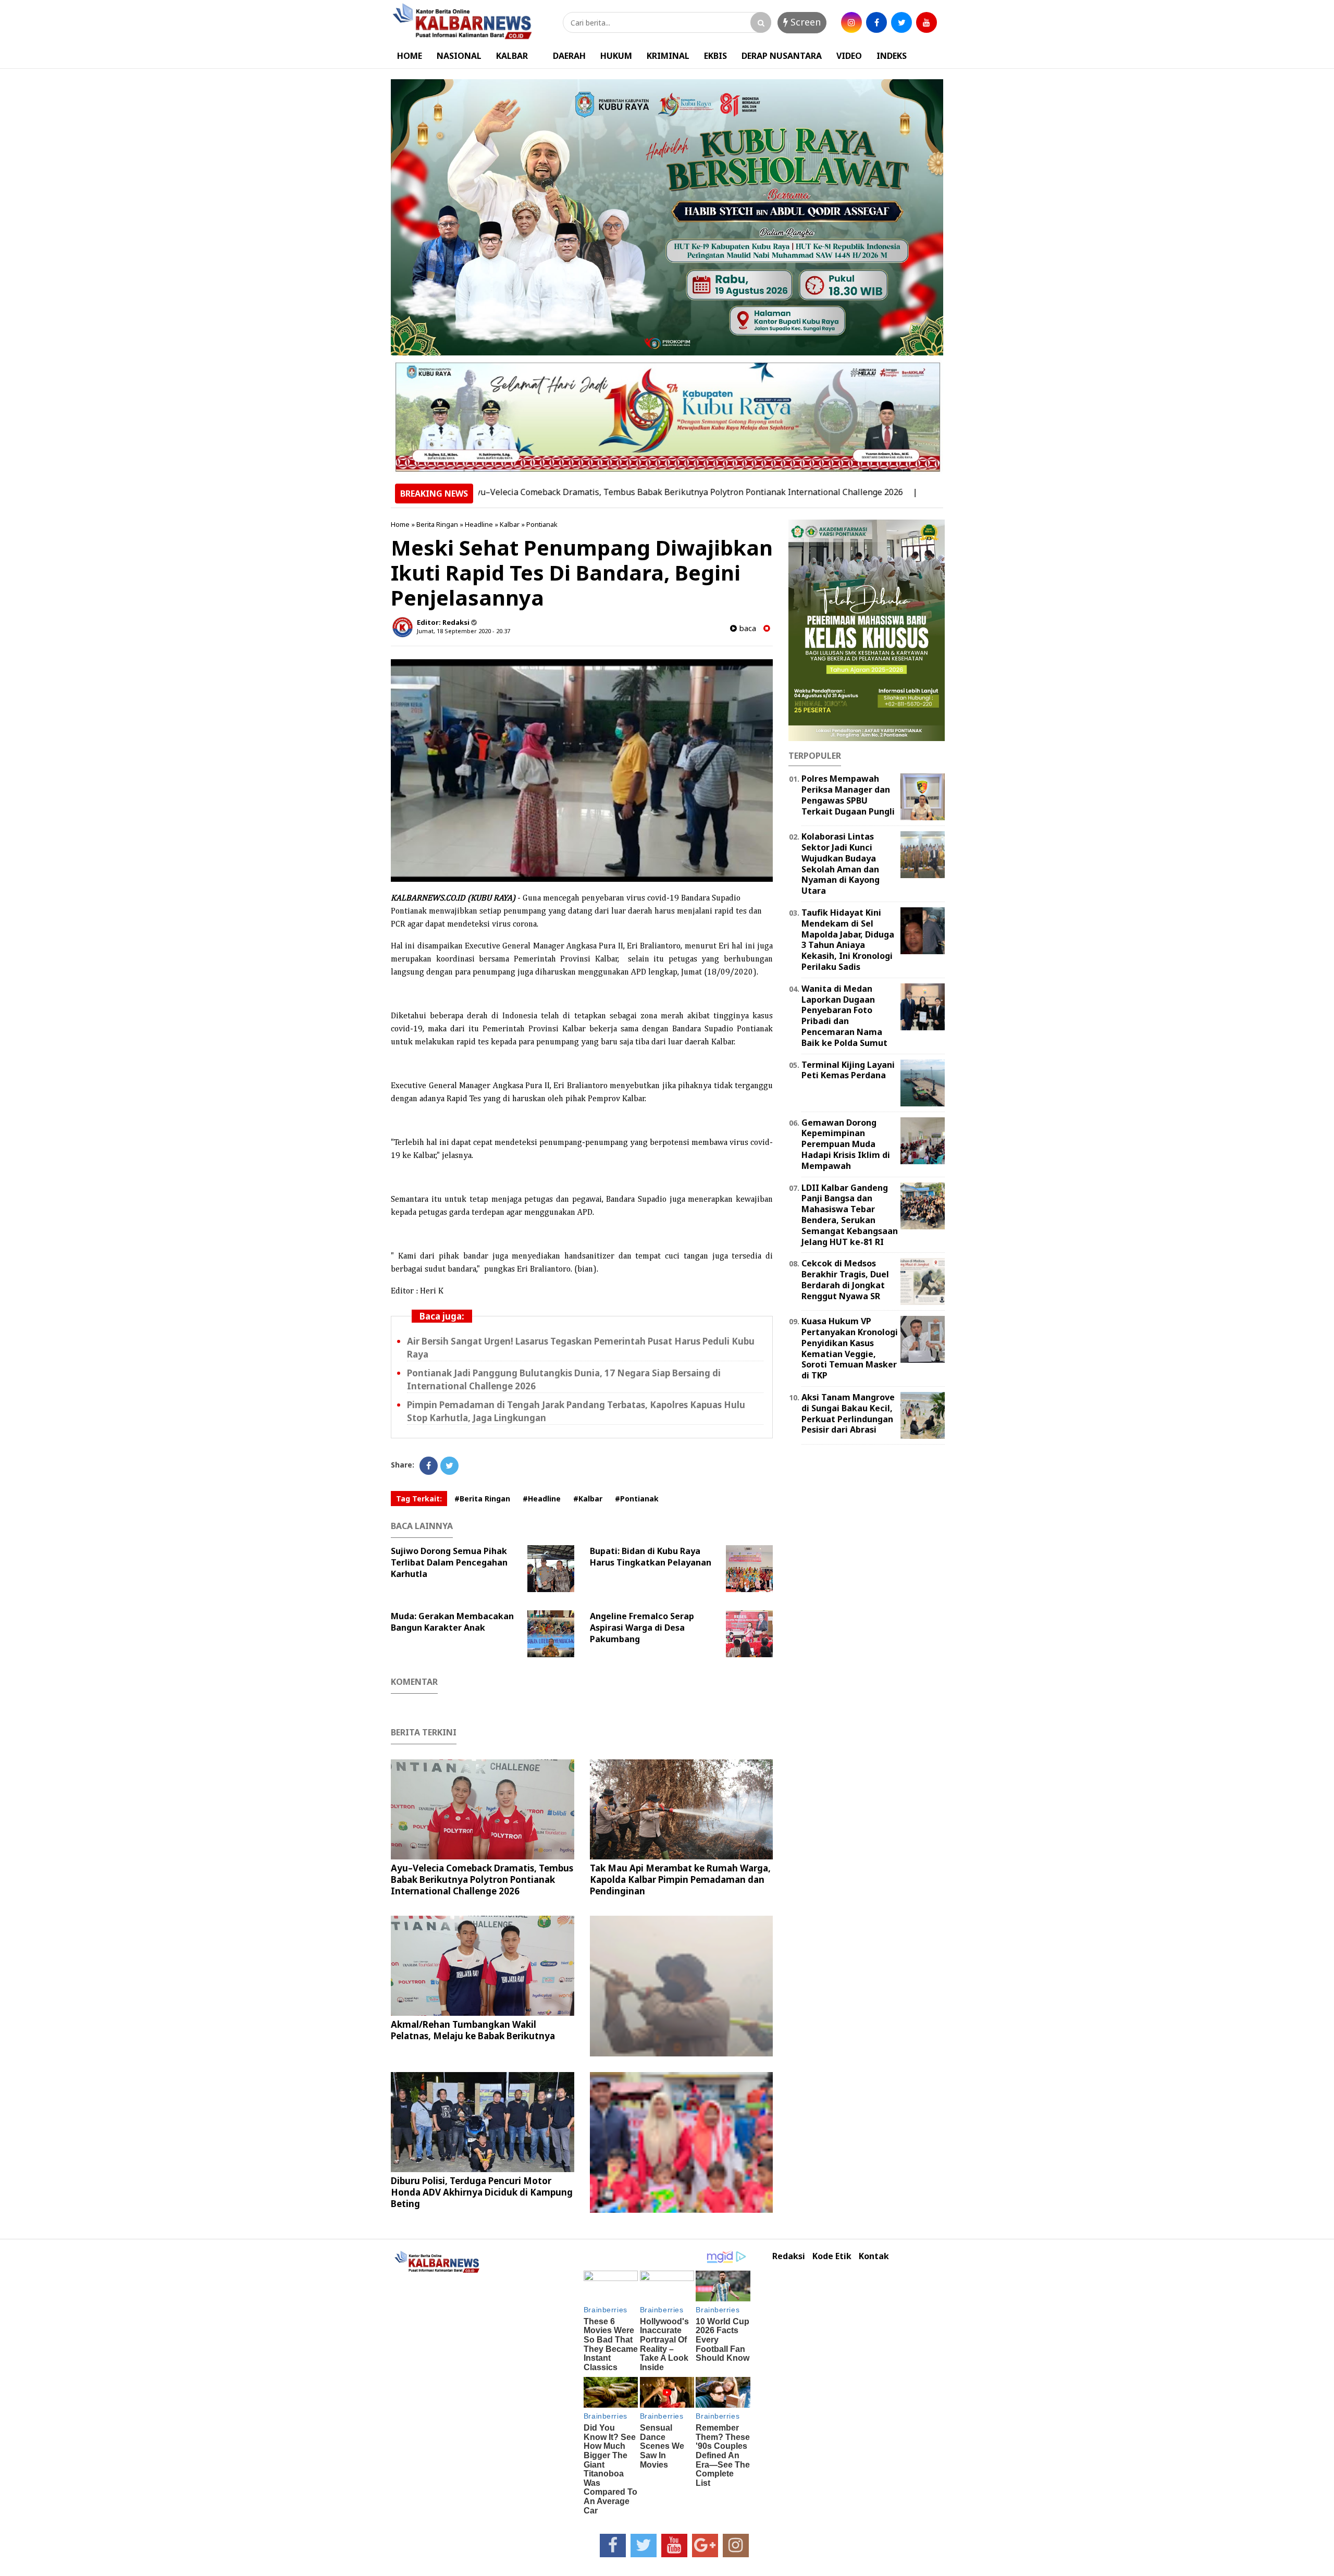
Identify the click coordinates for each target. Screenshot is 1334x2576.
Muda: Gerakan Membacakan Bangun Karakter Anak (452, 1622)
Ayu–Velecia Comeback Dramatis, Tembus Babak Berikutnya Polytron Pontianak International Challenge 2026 (600, 492)
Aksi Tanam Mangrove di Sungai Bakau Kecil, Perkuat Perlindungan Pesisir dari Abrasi (848, 1413)
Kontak (874, 2256)
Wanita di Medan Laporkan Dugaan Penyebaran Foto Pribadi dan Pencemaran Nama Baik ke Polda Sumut (844, 1016)
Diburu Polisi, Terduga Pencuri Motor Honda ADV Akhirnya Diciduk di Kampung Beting (482, 2192)
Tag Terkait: (419, 1499)
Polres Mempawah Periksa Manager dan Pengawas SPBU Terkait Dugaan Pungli (848, 795)
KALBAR (512, 56)
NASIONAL (459, 56)
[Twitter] (449, 1466)
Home (400, 524)
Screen (804, 22)
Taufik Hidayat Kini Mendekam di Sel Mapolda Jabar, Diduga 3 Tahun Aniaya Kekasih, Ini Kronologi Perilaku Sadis (848, 940)
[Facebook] (429, 1466)
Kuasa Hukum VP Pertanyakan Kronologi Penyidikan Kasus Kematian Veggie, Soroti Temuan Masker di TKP (850, 1348)
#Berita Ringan (482, 1499)
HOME (410, 56)
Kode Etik (832, 2256)
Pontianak (542, 524)
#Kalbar (588, 1499)
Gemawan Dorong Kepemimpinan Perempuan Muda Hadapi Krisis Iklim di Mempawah (846, 1144)
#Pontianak (637, 1499)
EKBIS (715, 56)
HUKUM (616, 56)
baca (746, 628)
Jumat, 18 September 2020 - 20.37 (464, 631)
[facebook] (876, 22)
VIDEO (849, 56)
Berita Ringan (437, 524)
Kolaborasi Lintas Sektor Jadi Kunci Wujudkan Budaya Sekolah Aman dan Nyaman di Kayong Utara (841, 864)
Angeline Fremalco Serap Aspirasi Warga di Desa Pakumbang (642, 1628)
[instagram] (851, 22)
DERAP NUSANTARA (782, 56)
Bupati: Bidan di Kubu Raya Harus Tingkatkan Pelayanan (651, 1557)
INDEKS (892, 56)
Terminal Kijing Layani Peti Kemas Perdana (848, 1070)
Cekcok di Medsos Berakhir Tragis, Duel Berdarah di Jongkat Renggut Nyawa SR (845, 1279)
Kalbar (510, 524)
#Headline (542, 1499)
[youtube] (927, 22)
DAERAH (569, 56)
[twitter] (901, 22)
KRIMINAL (668, 56)
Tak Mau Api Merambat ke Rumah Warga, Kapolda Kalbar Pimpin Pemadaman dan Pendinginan (680, 1879)
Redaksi (789, 2256)
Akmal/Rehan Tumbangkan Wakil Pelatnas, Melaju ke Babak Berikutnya (473, 2030)
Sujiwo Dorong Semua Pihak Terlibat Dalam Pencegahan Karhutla (449, 1562)
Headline (479, 524)
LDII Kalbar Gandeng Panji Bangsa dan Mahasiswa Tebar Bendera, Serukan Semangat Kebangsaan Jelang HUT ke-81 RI (850, 1215)
